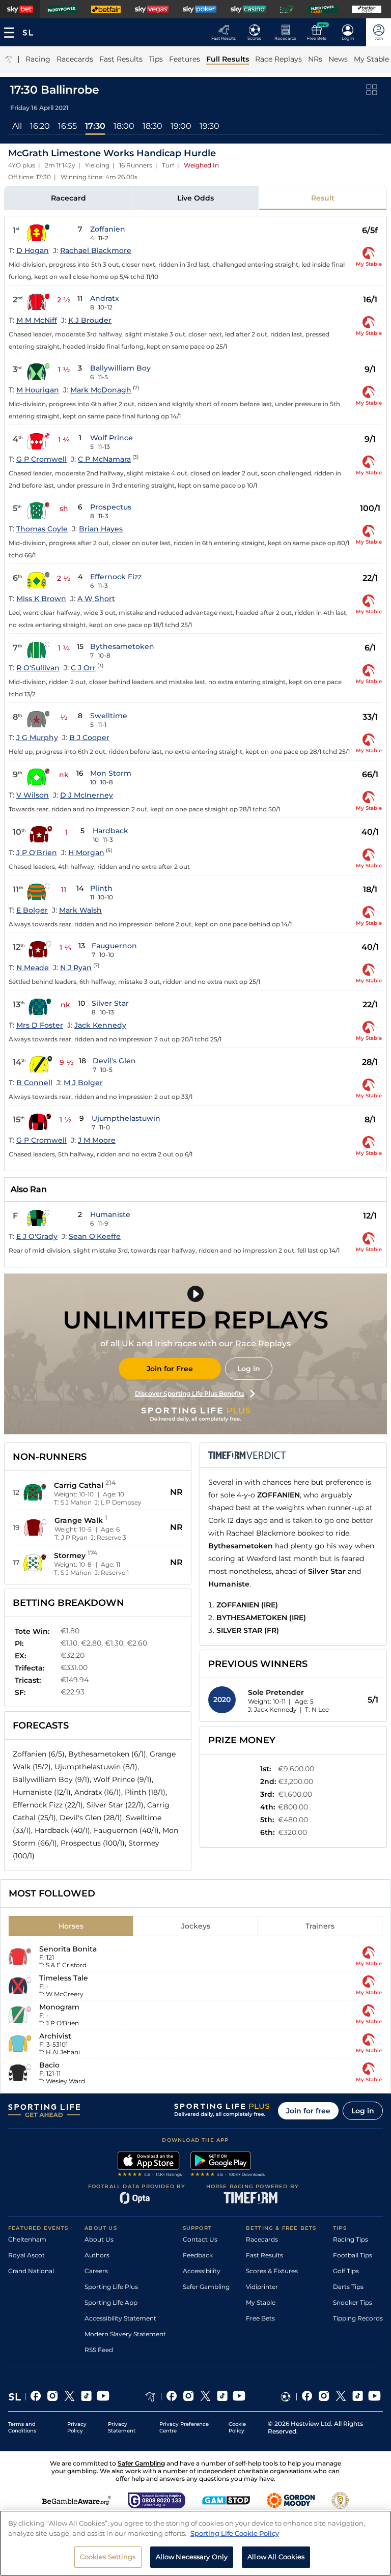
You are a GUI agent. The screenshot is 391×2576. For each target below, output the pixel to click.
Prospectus (111, 507)
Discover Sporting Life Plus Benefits (190, 1393)
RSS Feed (99, 2350)
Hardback (110, 831)
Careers (96, 2271)
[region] (195, 2543)
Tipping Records (358, 2318)
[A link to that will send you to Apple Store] (150, 2165)
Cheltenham (27, 2239)
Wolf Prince (111, 438)
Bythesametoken (122, 646)
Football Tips (353, 2255)
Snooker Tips (353, 2302)
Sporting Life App (111, 2302)
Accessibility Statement (120, 2318)
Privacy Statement (122, 2427)
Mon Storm (111, 773)
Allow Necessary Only (192, 2557)
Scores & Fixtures (272, 2271)
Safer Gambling (206, 2287)
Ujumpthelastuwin (126, 1118)
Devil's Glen (114, 1061)
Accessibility (202, 2271)
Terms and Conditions (22, 2427)
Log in (249, 1369)
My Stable (261, 2302)
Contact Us (200, 2239)
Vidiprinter (262, 2287)
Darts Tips (348, 2287)
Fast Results (264, 2255)
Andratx (105, 298)
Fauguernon (114, 946)
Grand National (31, 2271)
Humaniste (110, 1214)
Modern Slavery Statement (125, 2334)
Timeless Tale (64, 1978)
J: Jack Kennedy (272, 1709)
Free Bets (260, 2318)
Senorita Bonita (68, 1949)
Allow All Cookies (276, 2557)
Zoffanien (108, 229)
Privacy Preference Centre (184, 2427)
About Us (99, 2239)
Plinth (101, 888)
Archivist (55, 2036)
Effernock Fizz (116, 577)
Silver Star (110, 1003)
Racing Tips (351, 2239)
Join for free (308, 2111)
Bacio (49, 2065)
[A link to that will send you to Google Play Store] (228, 2165)
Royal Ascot (26, 2255)
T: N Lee (317, 1709)
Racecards (262, 2239)
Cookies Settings (108, 2557)
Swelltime (109, 716)
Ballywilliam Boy (120, 368)
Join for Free (170, 1369)
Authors (97, 2255)
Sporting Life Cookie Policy (235, 2533)
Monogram (59, 2007)
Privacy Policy (77, 2427)
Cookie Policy (237, 2427)
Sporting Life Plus (111, 2287)
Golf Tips (346, 2271)
